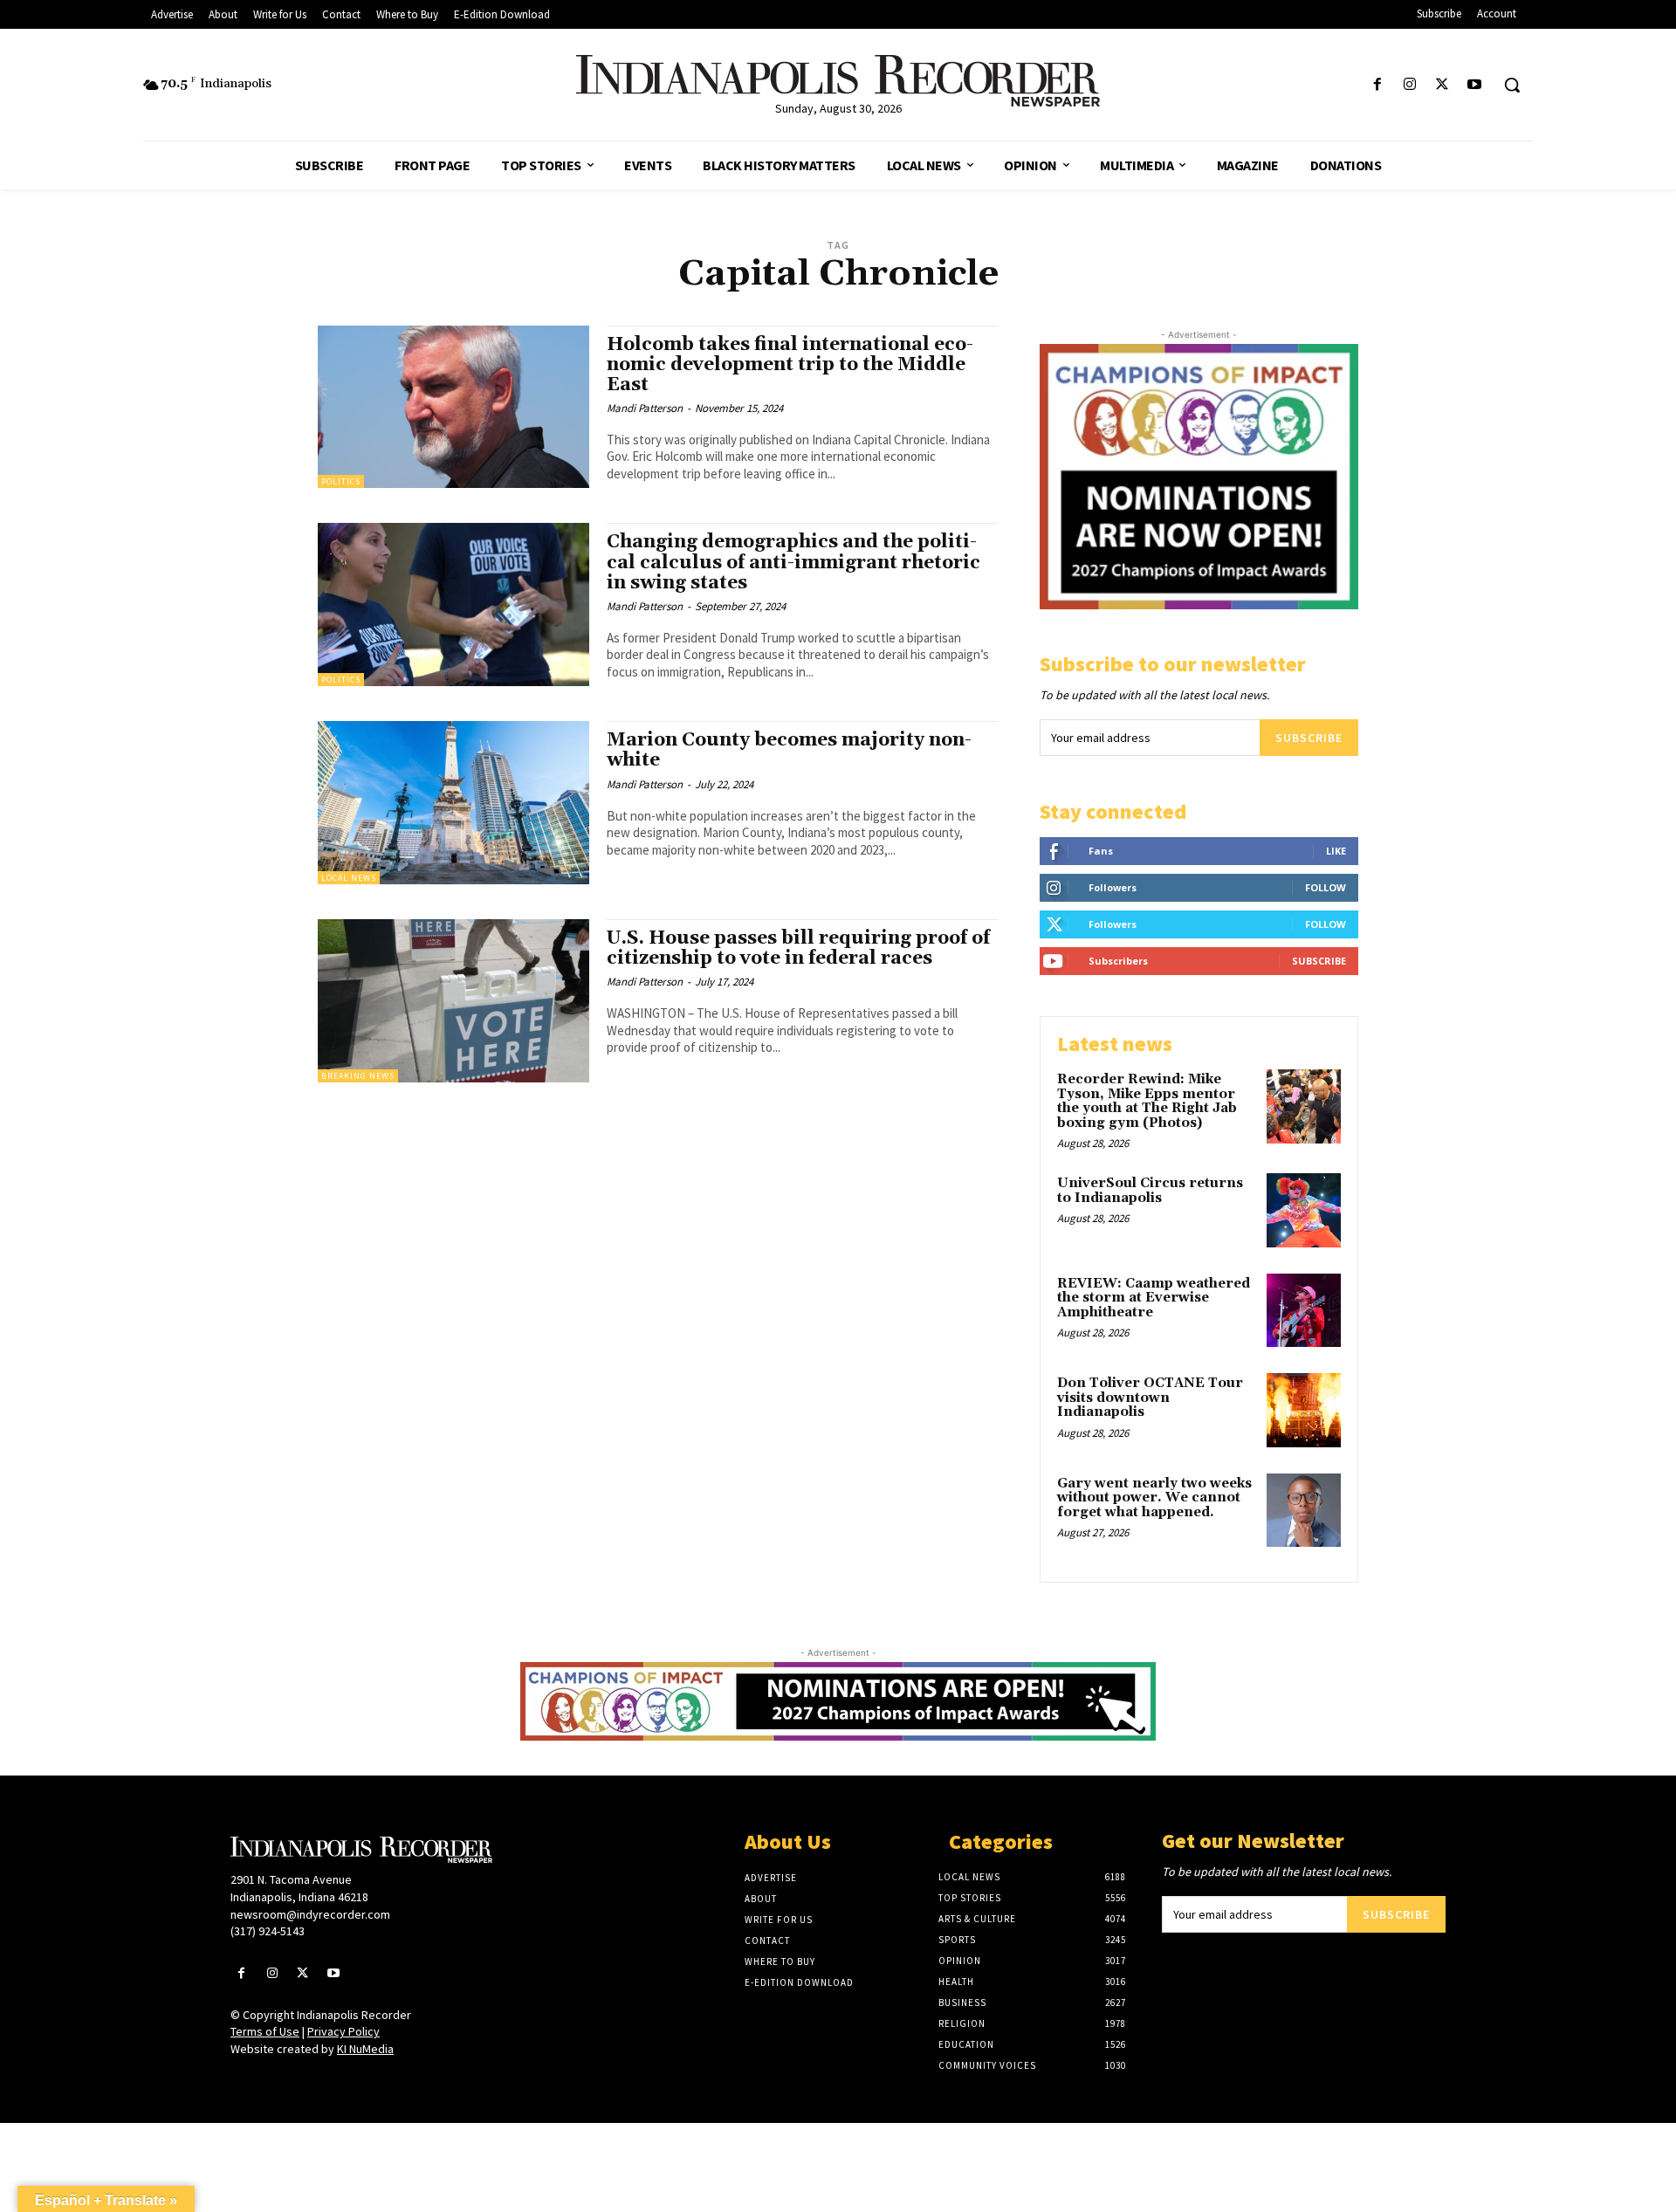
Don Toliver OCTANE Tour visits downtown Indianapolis (1150, 1398)
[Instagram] (1409, 85)
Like (1336, 851)
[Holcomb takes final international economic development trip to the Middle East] (453, 407)
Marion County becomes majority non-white (789, 750)
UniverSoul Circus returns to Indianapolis (1150, 1191)
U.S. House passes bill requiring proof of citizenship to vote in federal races (798, 948)
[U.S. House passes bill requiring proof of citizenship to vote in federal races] (453, 1001)
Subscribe (1309, 738)
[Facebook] (1377, 85)
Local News (349, 878)
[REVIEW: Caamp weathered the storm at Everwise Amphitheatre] (1304, 1311)
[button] (1512, 85)
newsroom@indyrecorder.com (310, 1914)
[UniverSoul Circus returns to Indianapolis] (1304, 1210)
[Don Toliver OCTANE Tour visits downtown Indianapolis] (1304, 1410)
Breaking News (358, 1076)
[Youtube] (1475, 85)
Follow (1326, 887)
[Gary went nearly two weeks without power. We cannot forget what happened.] (1304, 1511)
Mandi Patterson (645, 408)
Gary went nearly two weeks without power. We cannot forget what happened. (1154, 1498)
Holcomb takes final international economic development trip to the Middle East (790, 365)
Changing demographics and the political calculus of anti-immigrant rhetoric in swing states (793, 562)
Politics (341, 481)
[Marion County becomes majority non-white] (453, 803)
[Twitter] (1442, 85)
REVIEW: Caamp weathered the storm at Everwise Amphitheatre (1154, 1298)
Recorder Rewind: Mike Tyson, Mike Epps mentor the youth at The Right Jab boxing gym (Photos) (1147, 1101)
